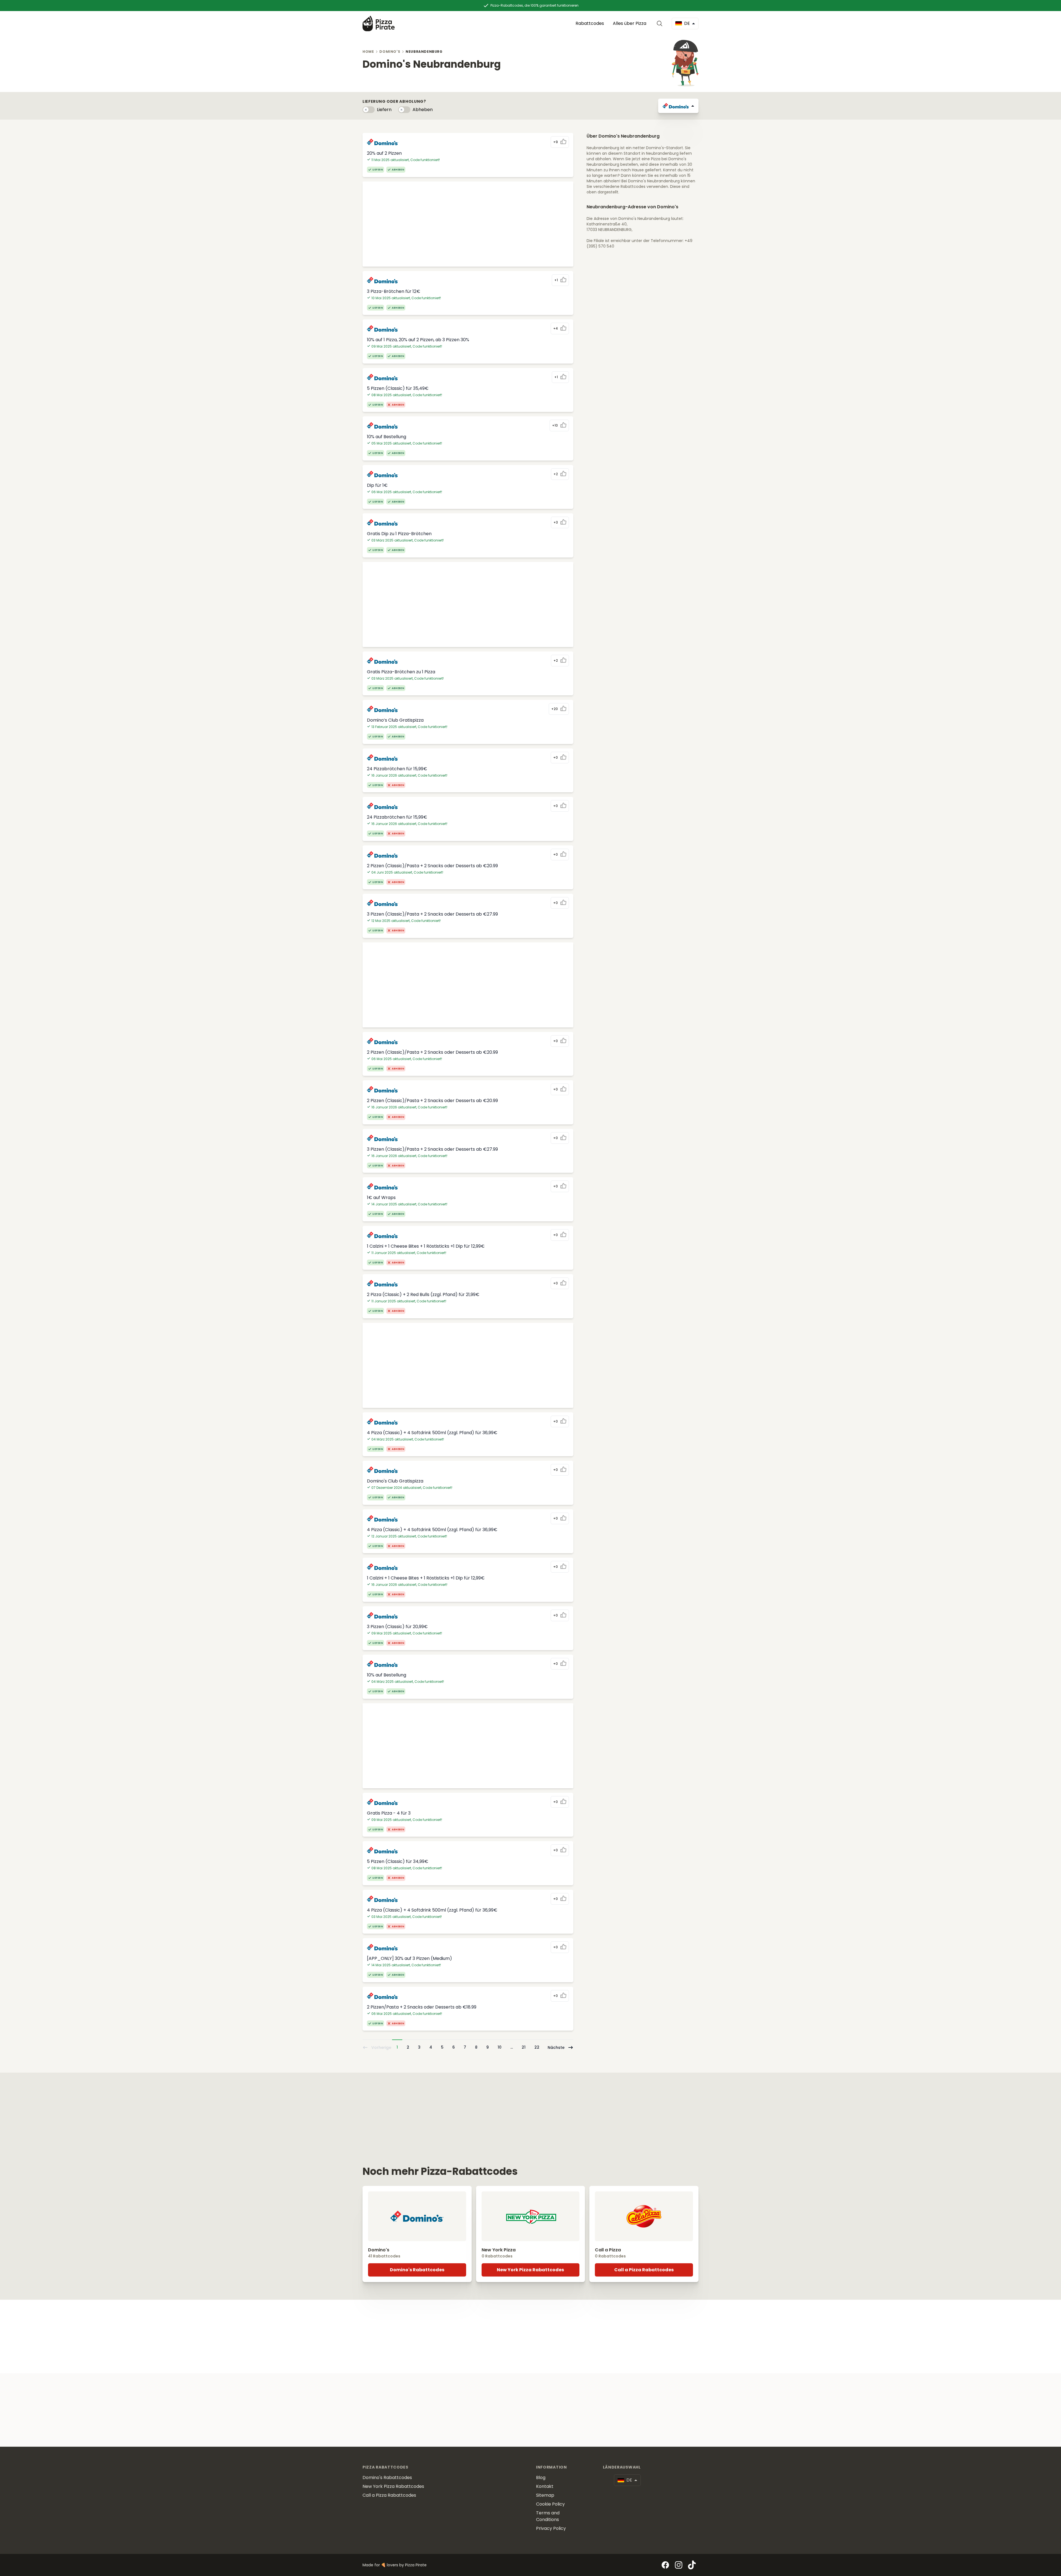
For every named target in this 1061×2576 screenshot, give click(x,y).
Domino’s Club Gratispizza (395, 720)
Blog (541, 2478)
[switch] (369, 110)
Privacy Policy (551, 2528)
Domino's (390, 52)
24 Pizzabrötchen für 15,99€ (397, 769)
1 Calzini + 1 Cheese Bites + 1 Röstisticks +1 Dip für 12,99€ (426, 1246)
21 (524, 2047)
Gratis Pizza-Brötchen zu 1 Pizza (401, 672)
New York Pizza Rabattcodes (530, 2270)
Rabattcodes (590, 23)
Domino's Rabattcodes (417, 2270)
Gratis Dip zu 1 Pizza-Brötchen (399, 534)
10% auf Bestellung (387, 437)
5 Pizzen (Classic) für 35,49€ (398, 388)
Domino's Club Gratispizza (395, 1481)
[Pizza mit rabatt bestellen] (379, 23)
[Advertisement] (468, 224)
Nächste (556, 2047)
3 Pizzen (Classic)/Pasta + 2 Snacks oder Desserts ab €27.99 (432, 914)
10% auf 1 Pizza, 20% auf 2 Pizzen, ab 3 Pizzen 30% (418, 340)
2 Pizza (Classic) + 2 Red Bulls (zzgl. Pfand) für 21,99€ (423, 1294)
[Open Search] (661, 23)
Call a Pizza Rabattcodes (644, 2270)
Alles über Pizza (630, 23)
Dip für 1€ (377, 485)
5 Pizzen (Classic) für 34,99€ (398, 1861)
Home (368, 52)
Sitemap (545, 2495)
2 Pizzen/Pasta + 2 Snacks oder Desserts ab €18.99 (422, 2007)
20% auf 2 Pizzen (384, 153)
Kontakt (545, 2486)
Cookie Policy (550, 2504)
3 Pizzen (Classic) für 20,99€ (397, 1627)
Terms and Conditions (548, 2516)
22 (537, 2047)
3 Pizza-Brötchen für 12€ (394, 291)
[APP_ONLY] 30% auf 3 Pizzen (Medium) (409, 1958)
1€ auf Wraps (381, 1198)
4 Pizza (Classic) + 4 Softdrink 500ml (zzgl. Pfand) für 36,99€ (432, 1433)
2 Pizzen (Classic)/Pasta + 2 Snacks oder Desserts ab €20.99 (432, 866)
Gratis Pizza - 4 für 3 (389, 1813)
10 (500, 2047)
